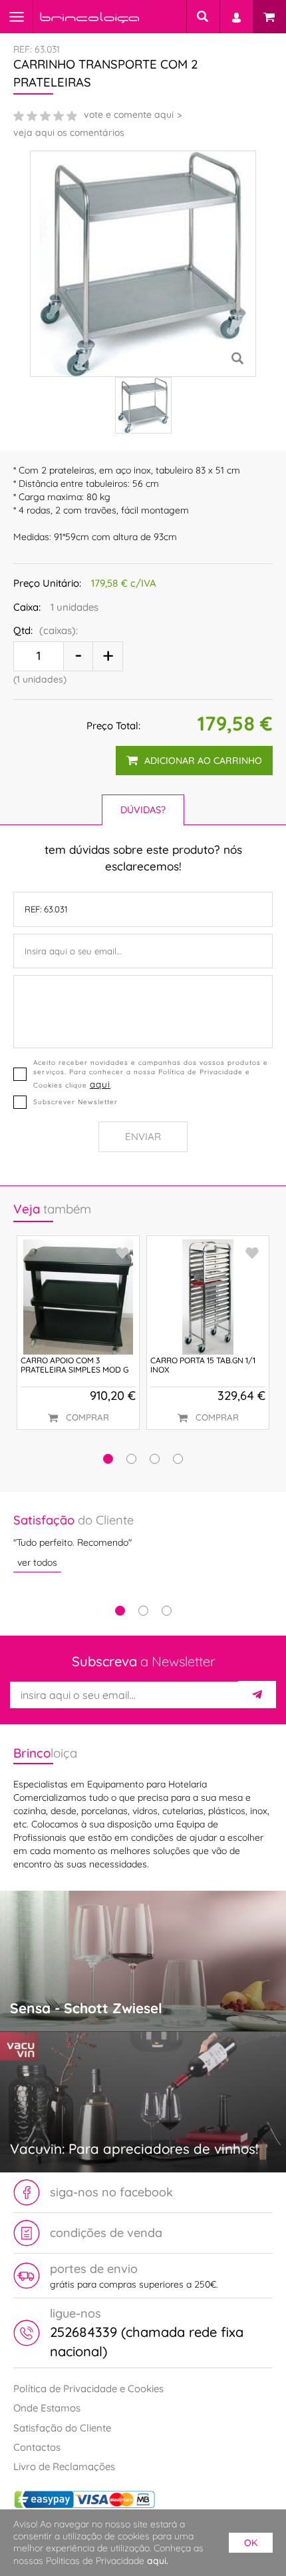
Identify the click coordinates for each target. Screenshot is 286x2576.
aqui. (158, 2561)
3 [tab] (167, 1611)
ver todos (37, 1562)
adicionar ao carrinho (203, 761)
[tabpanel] (143, 1542)
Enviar (143, 1136)
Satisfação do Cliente (62, 2428)
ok (251, 2543)
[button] (108, 1459)
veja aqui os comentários (69, 133)
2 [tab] (143, 1611)
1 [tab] (120, 1611)
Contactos (37, 2447)
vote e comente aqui (129, 115)
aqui (100, 1084)
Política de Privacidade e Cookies (88, 2389)
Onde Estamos (47, 2408)
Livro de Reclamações (64, 2466)
